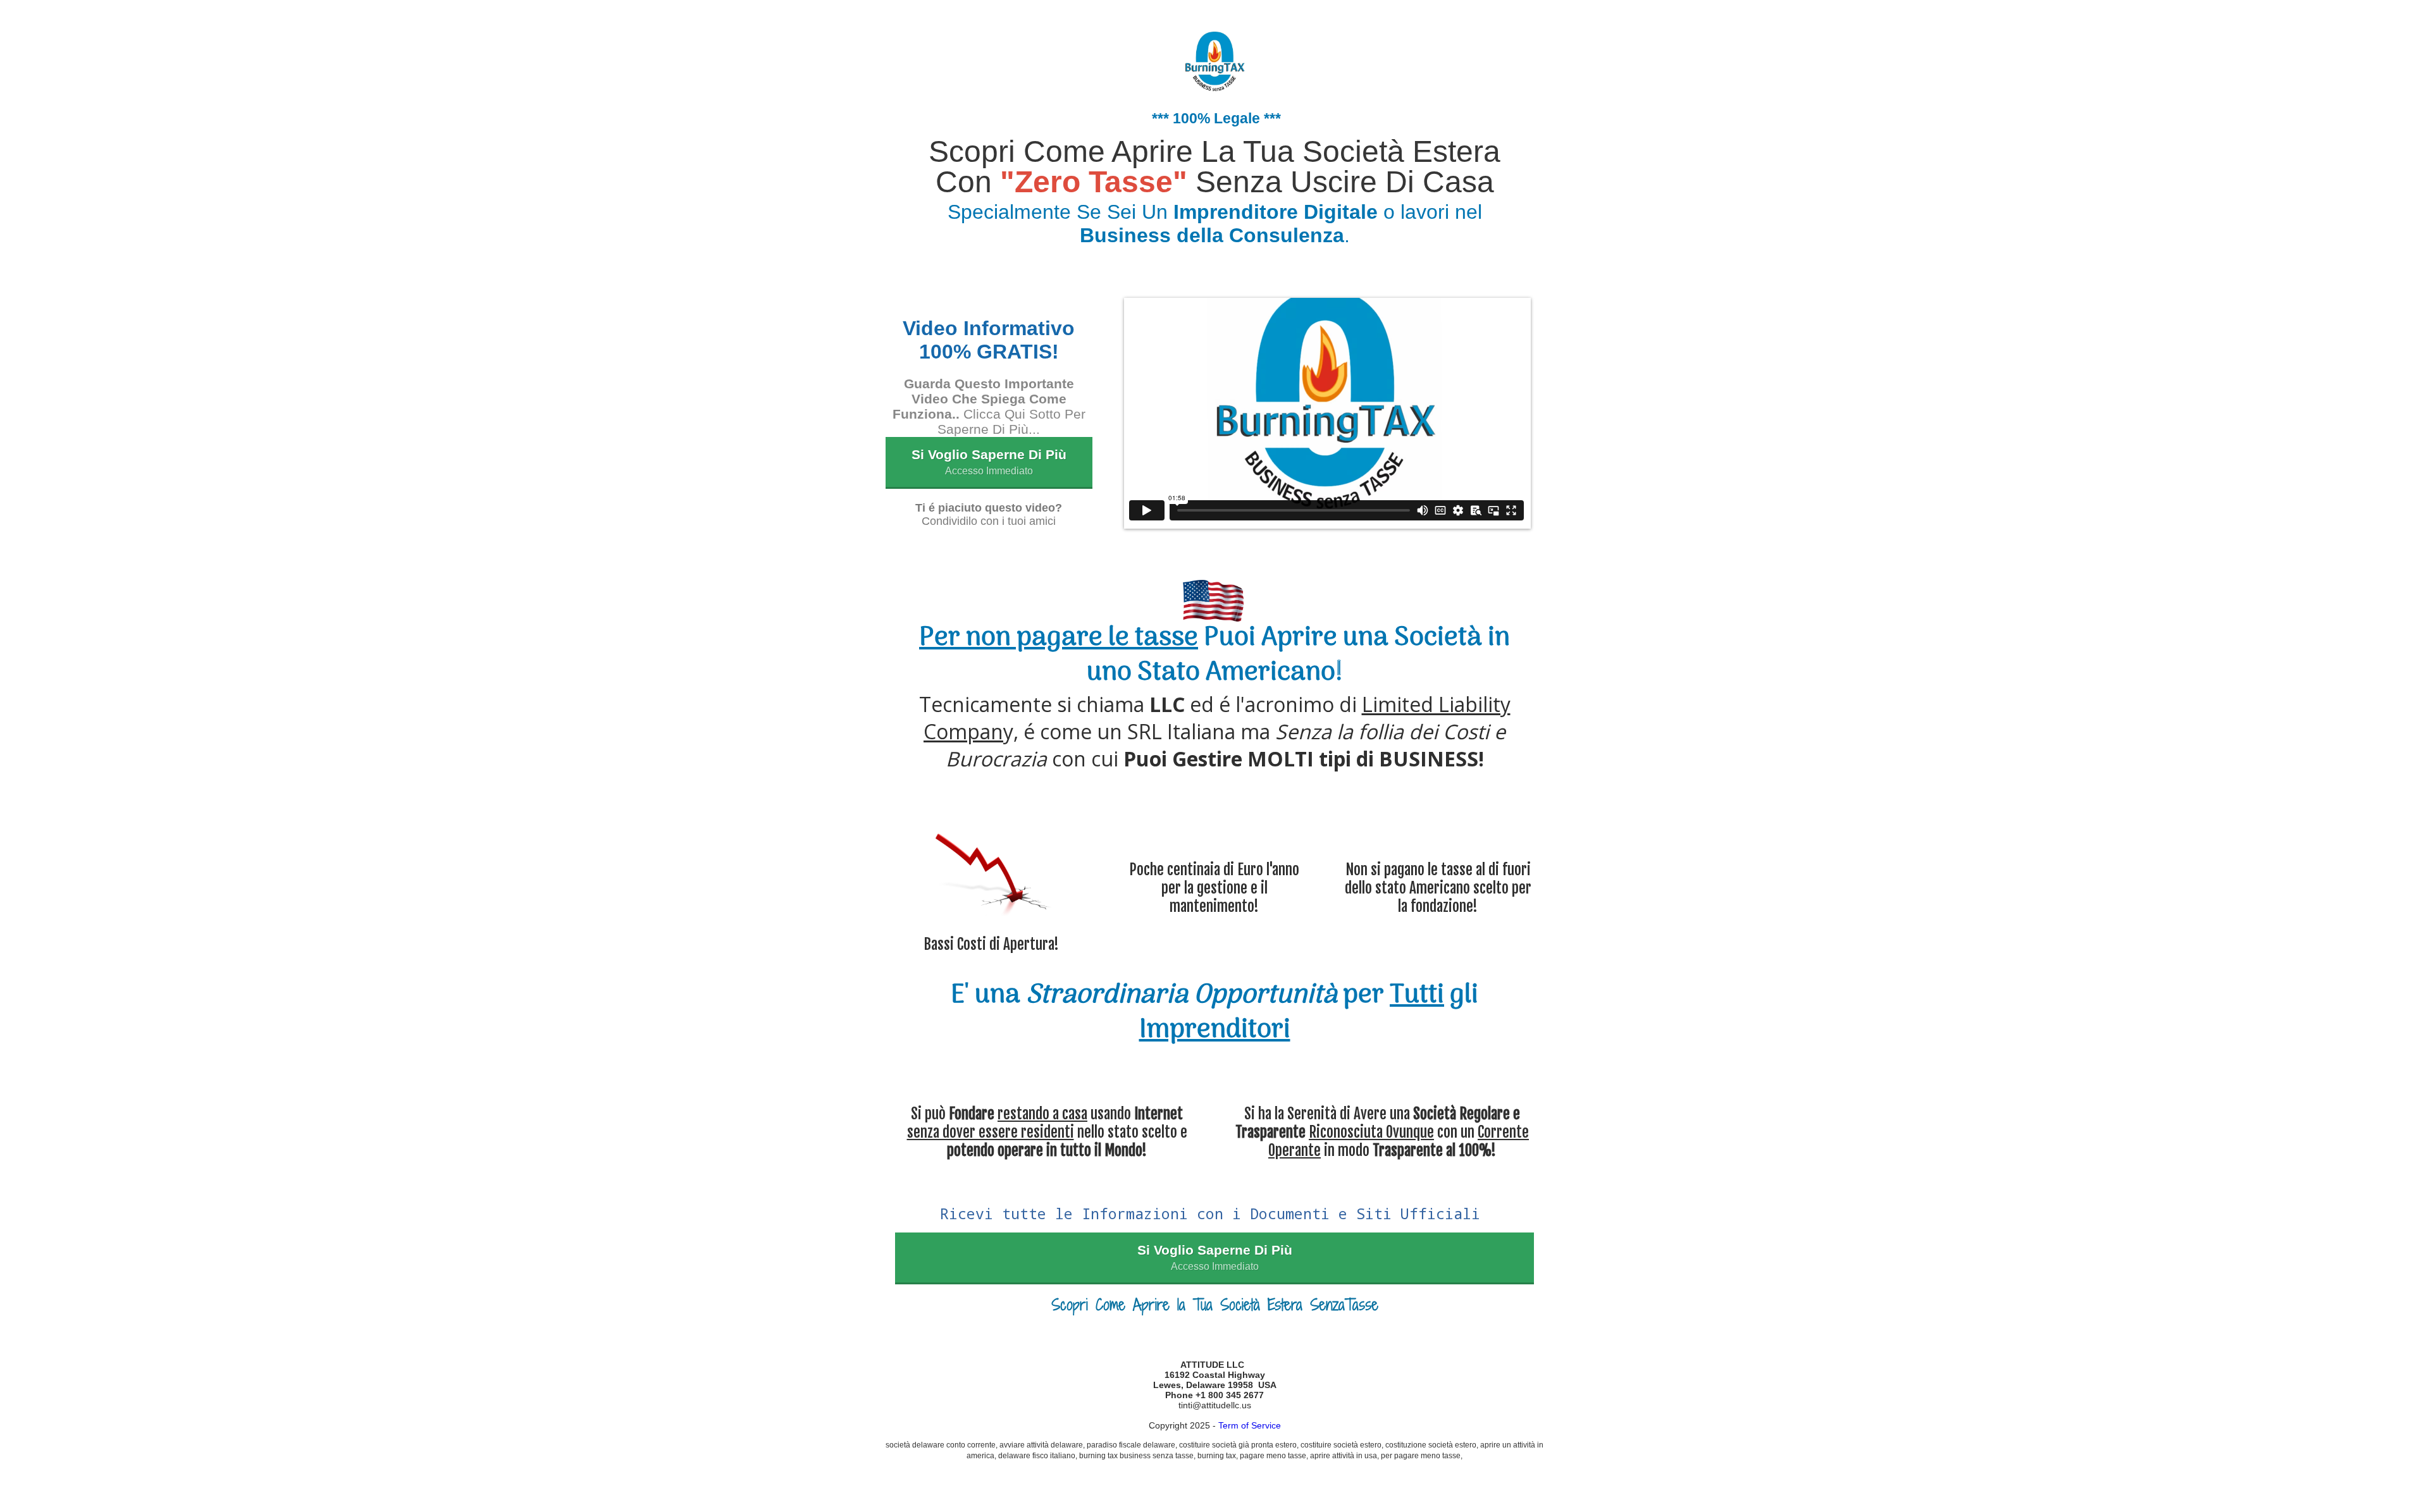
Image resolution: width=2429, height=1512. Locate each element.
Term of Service (1250, 1425)
